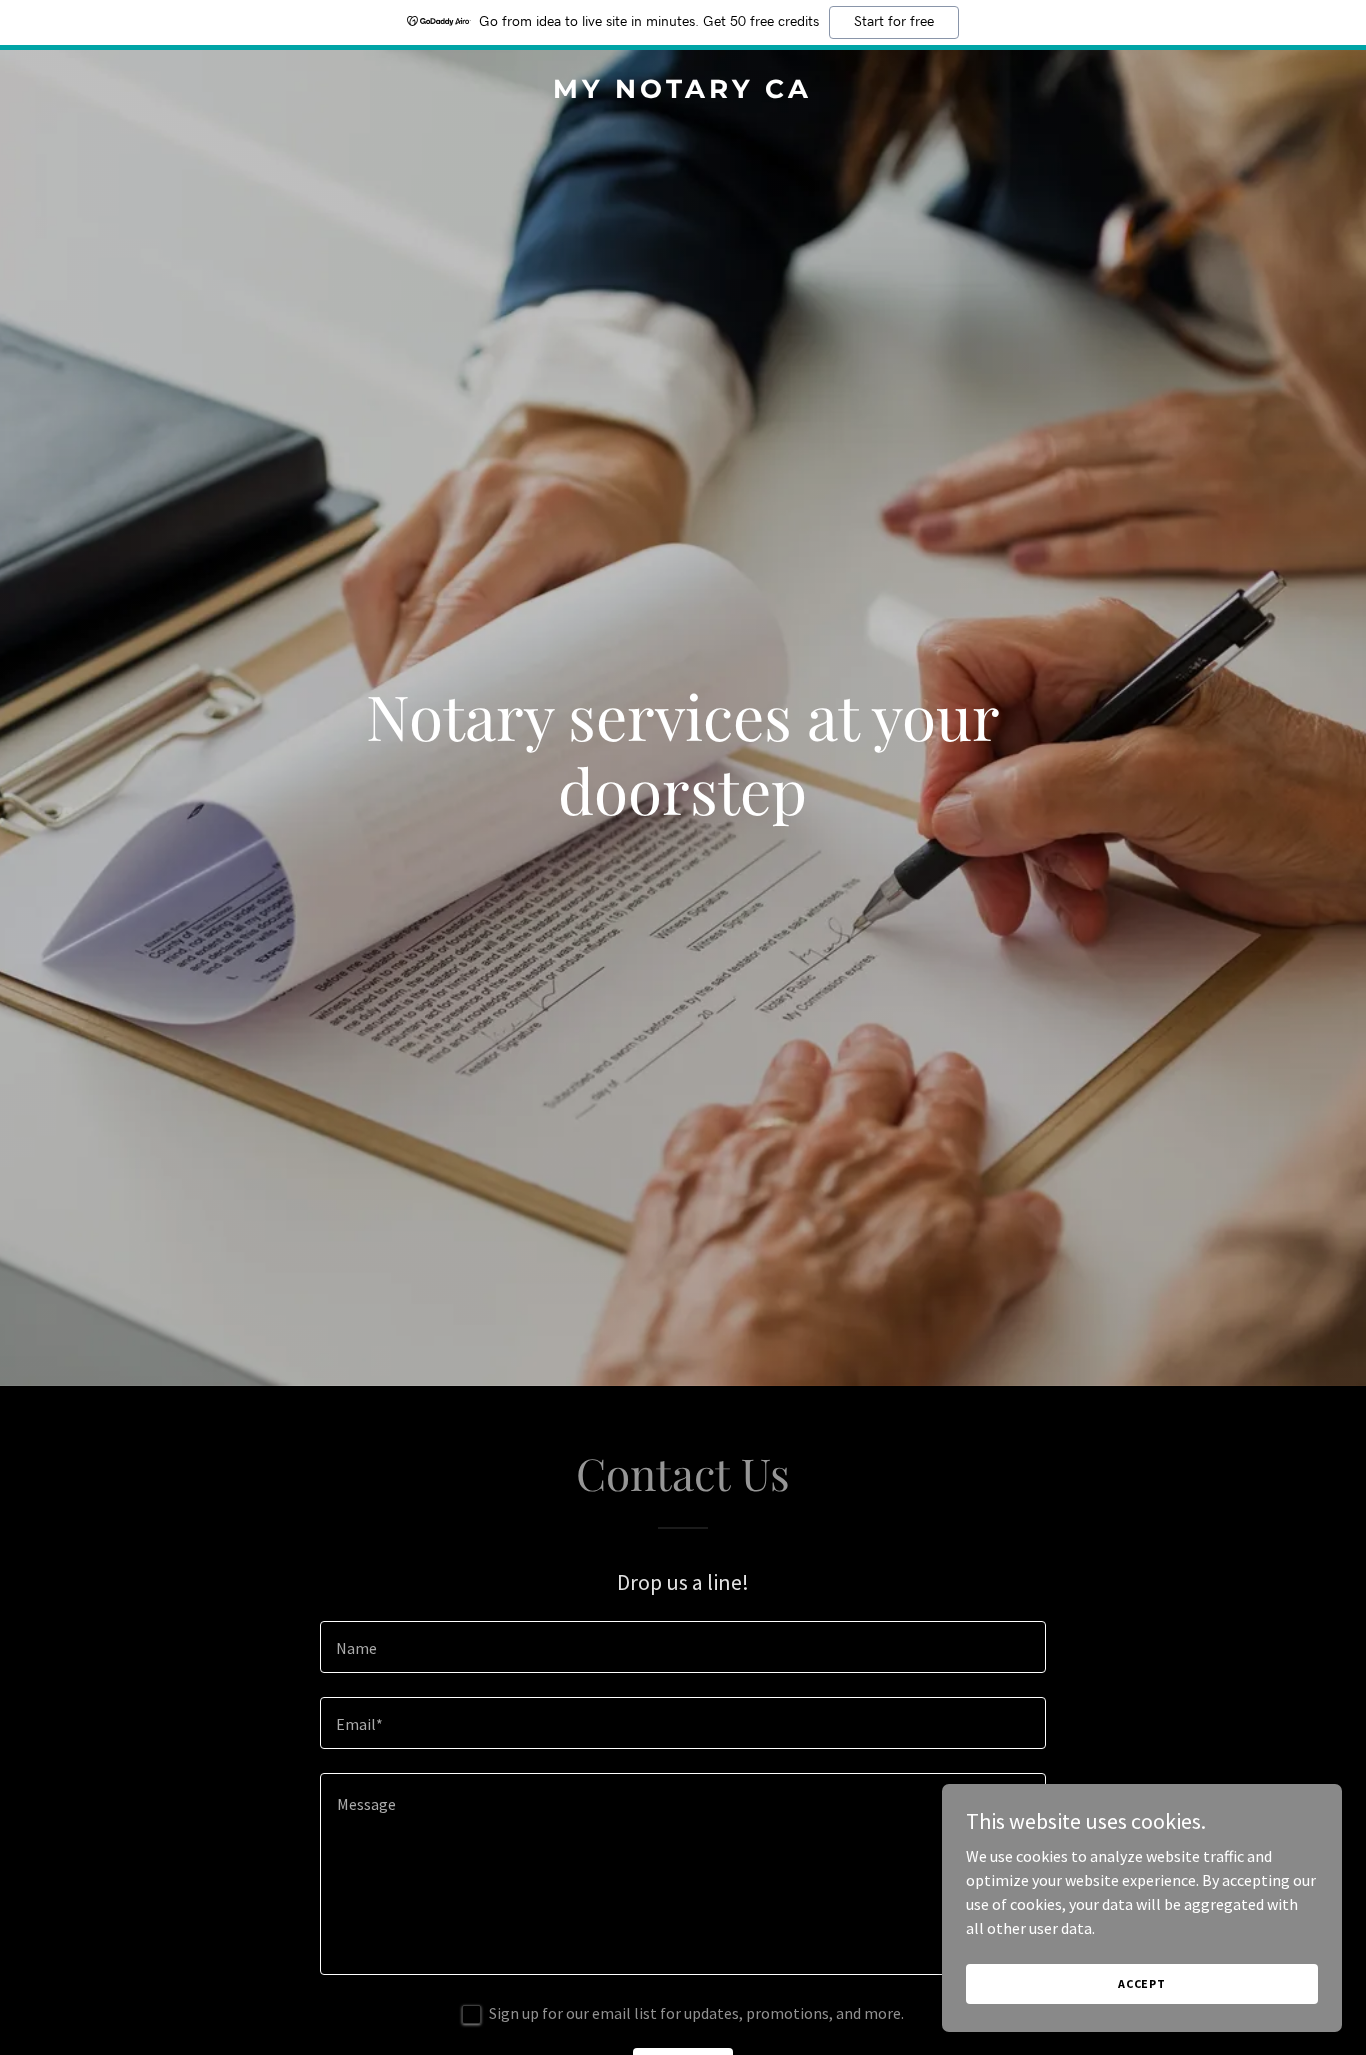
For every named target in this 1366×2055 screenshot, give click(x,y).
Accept (1142, 1983)
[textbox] (682, 1647)
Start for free (894, 22)
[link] (683, 92)
